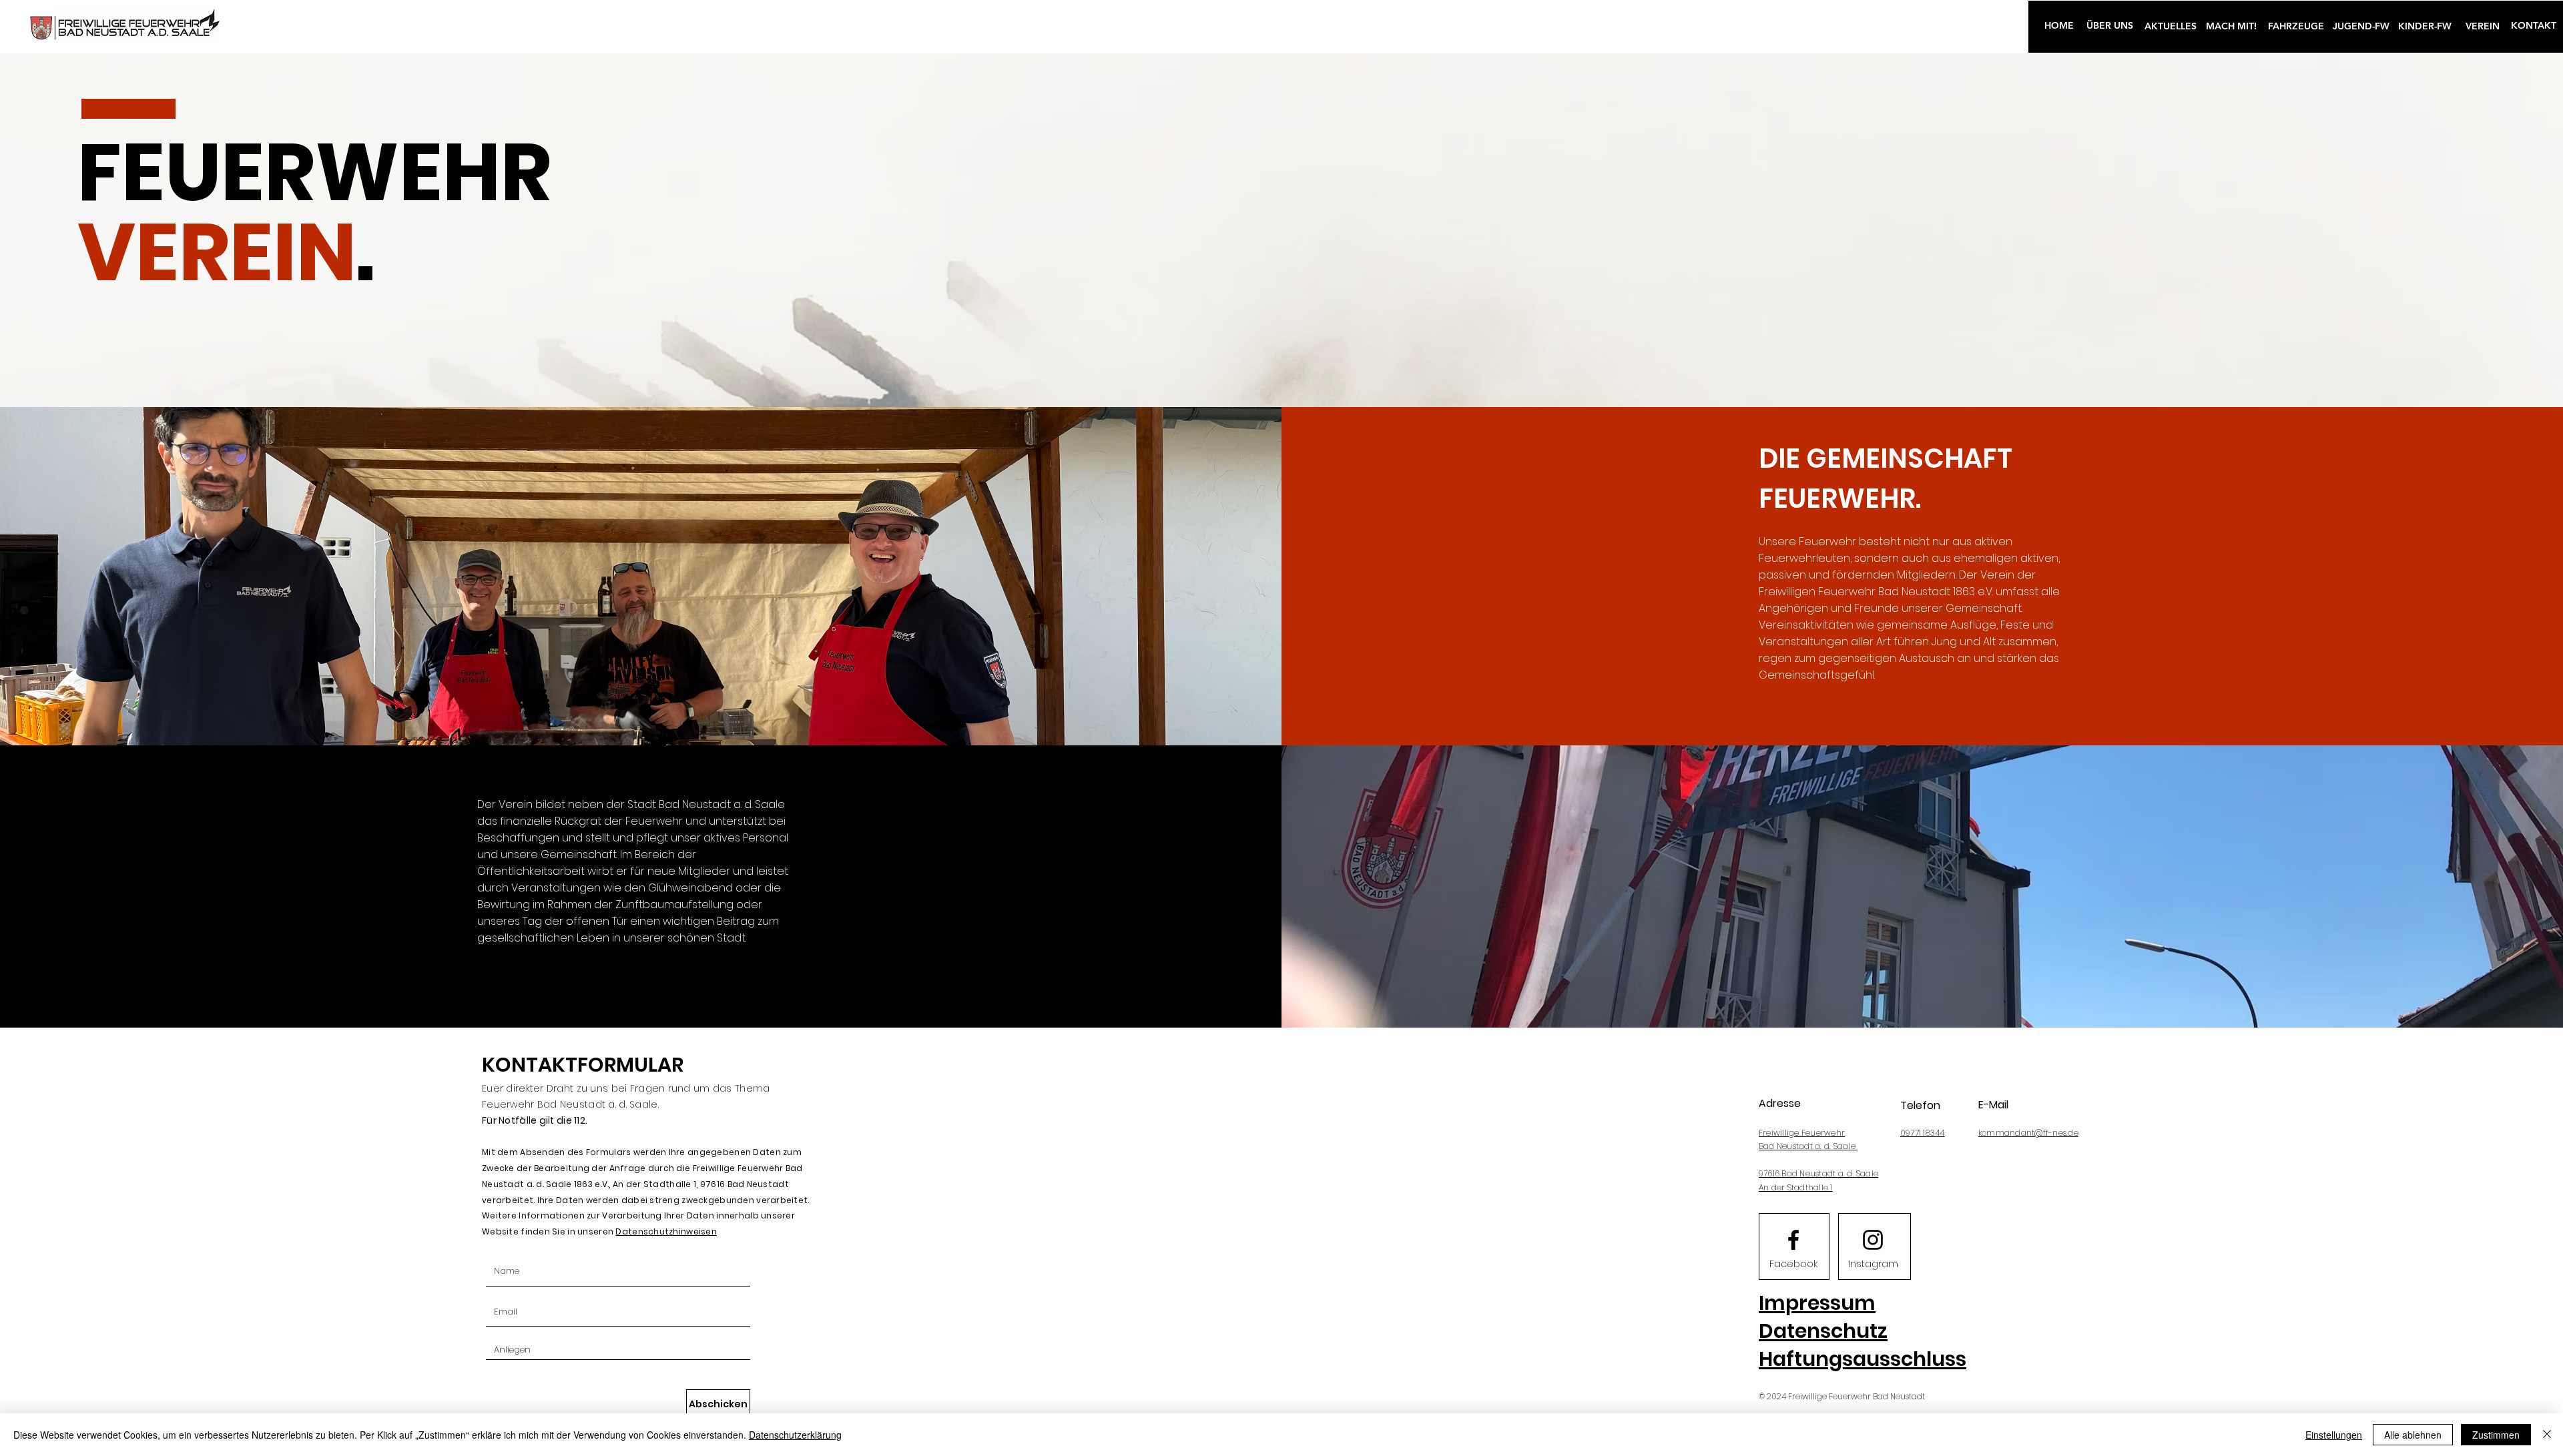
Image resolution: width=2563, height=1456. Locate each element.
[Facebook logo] (1793, 1240)
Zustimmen (2496, 1435)
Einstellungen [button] (2334, 1435)
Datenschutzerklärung (795, 1435)
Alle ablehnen (2413, 1435)
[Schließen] (2547, 1435)
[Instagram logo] (1873, 1240)
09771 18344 (1923, 1133)
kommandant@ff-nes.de (2028, 1133)
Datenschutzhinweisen (666, 1231)
